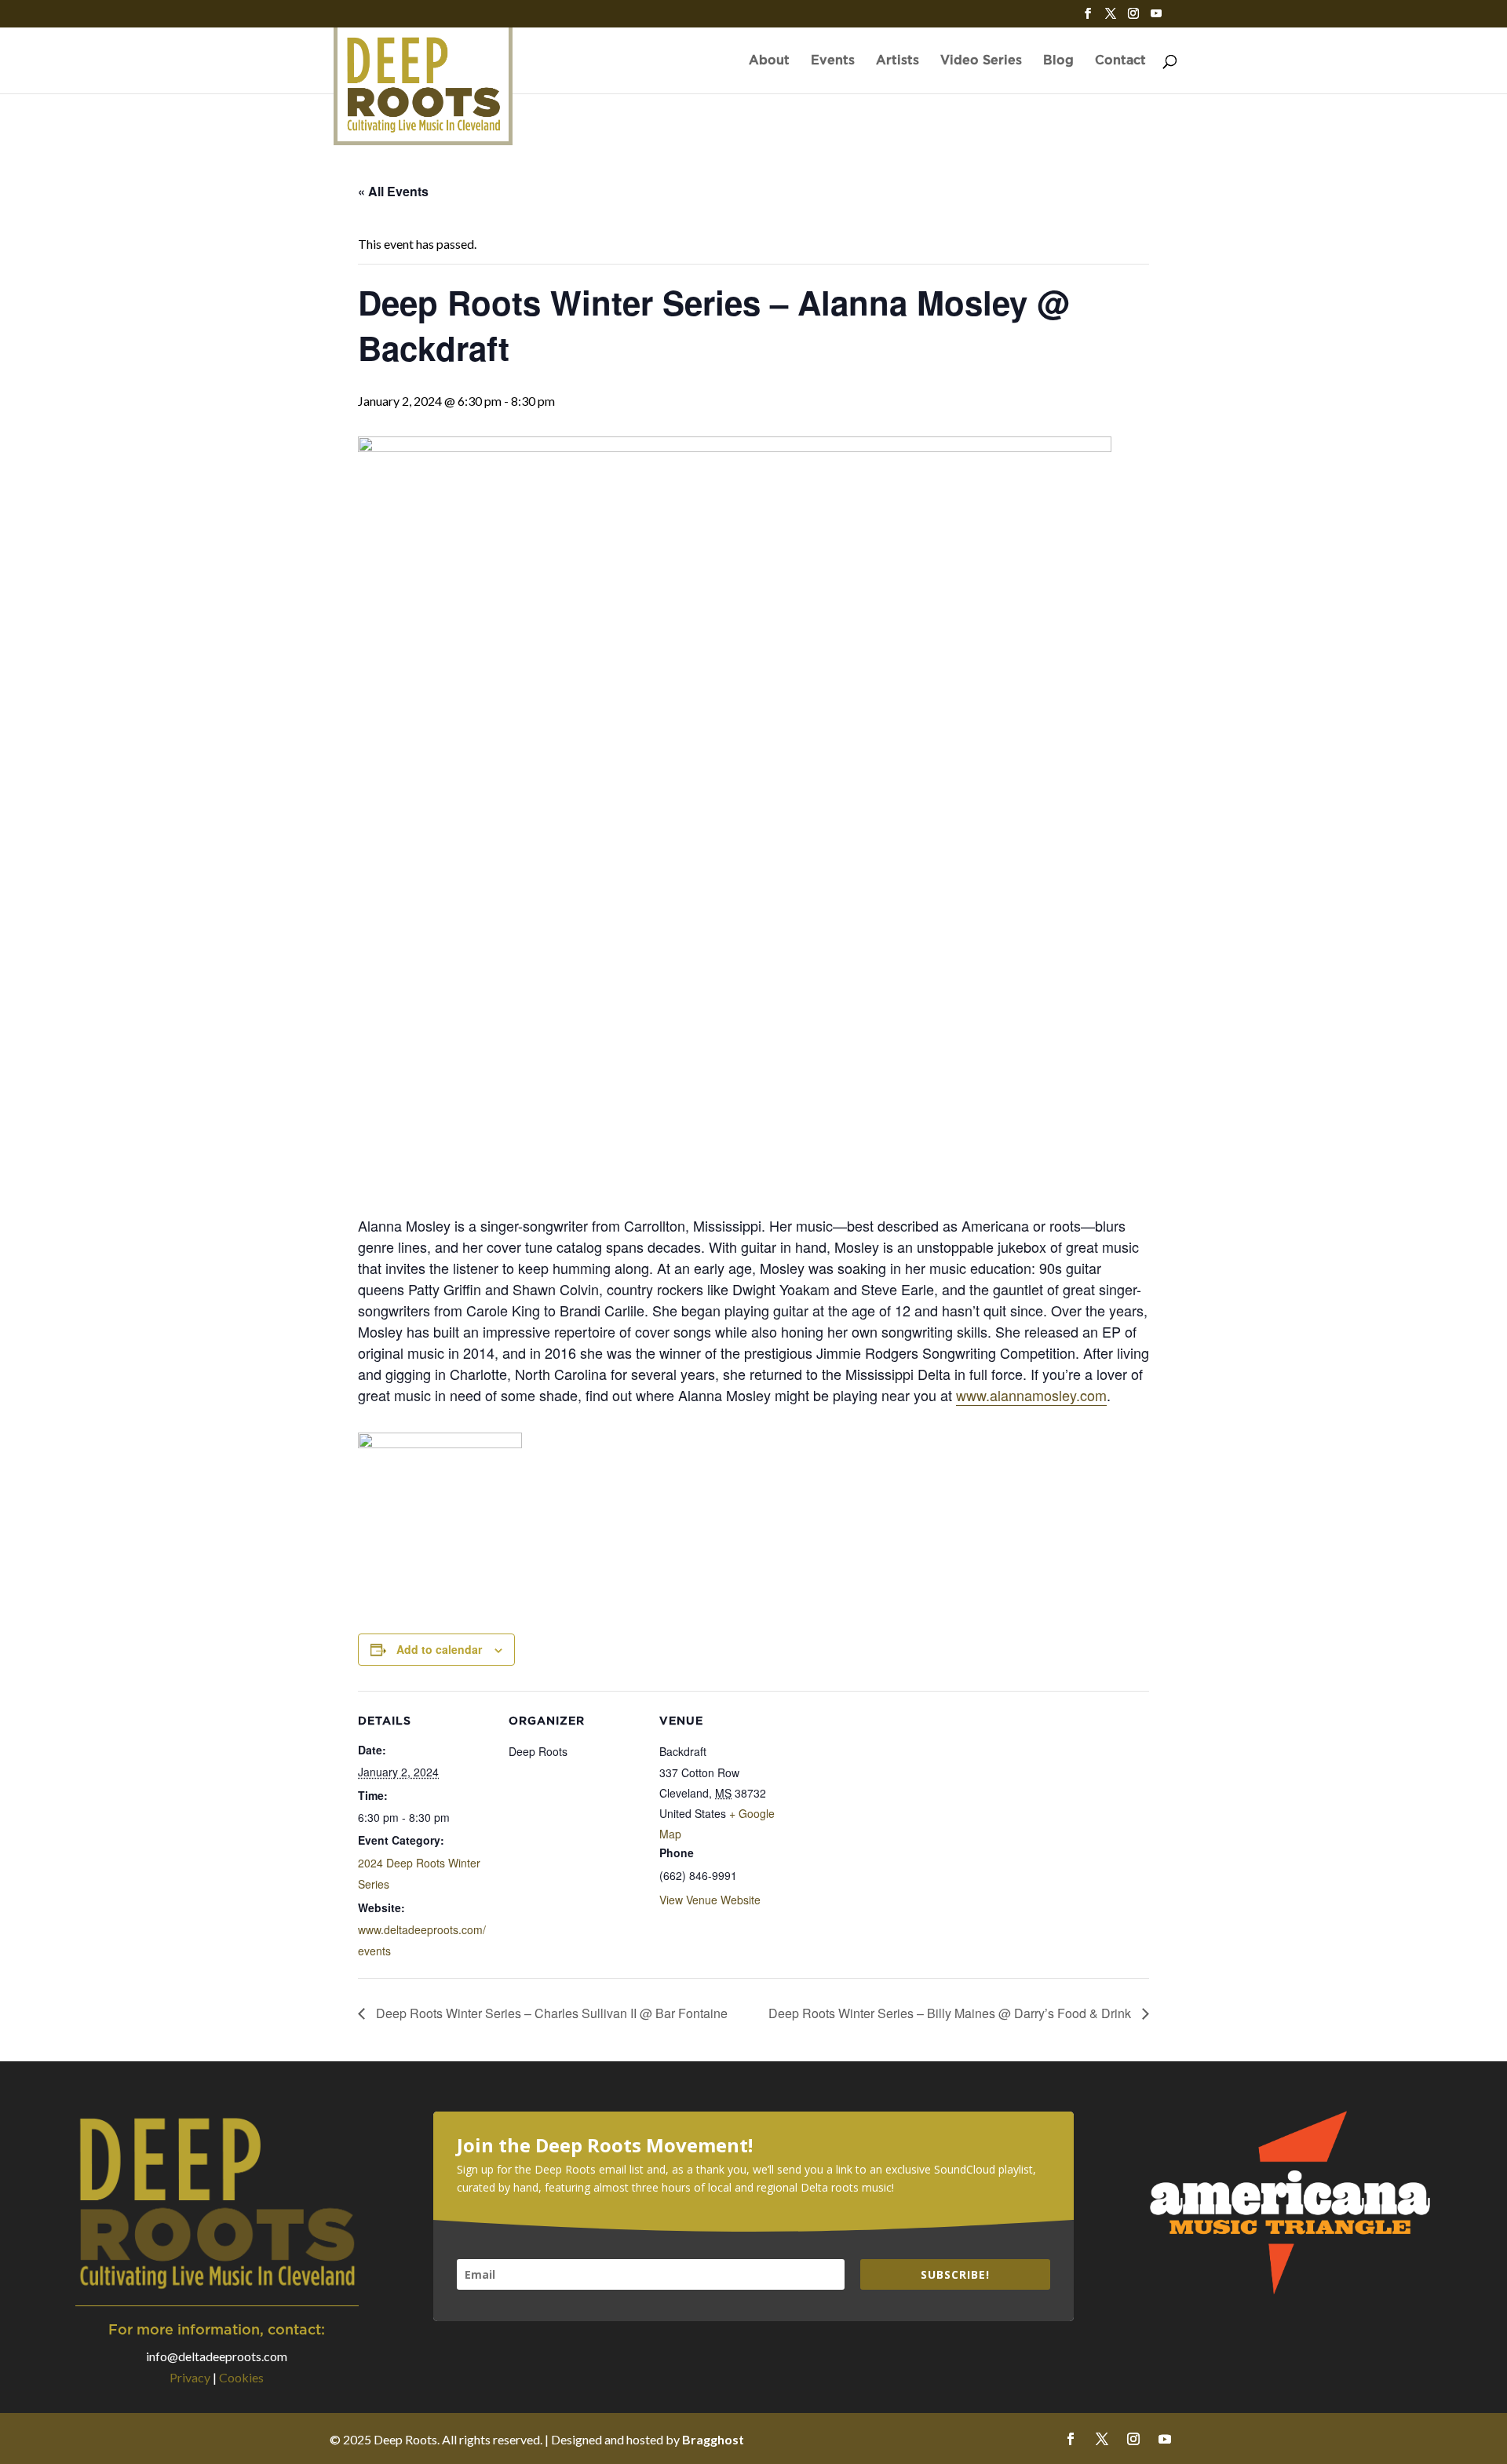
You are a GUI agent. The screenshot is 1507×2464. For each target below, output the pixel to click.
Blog (1058, 61)
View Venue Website (710, 1900)
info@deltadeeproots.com (217, 2356)
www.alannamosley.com (1031, 1395)
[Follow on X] (1102, 2439)
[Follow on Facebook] (1071, 2439)
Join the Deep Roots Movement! (605, 2145)
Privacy (190, 2377)
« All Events (393, 191)
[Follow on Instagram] (1133, 2439)
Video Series (981, 61)
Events (833, 61)
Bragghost (713, 2439)
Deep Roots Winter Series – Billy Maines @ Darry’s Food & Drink (951, 2013)
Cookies (241, 2377)
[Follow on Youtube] (1165, 2439)
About (769, 61)
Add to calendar (439, 1649)
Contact (1120, 61)
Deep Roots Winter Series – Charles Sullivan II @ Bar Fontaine (550, 2013)
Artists (898, 61)
